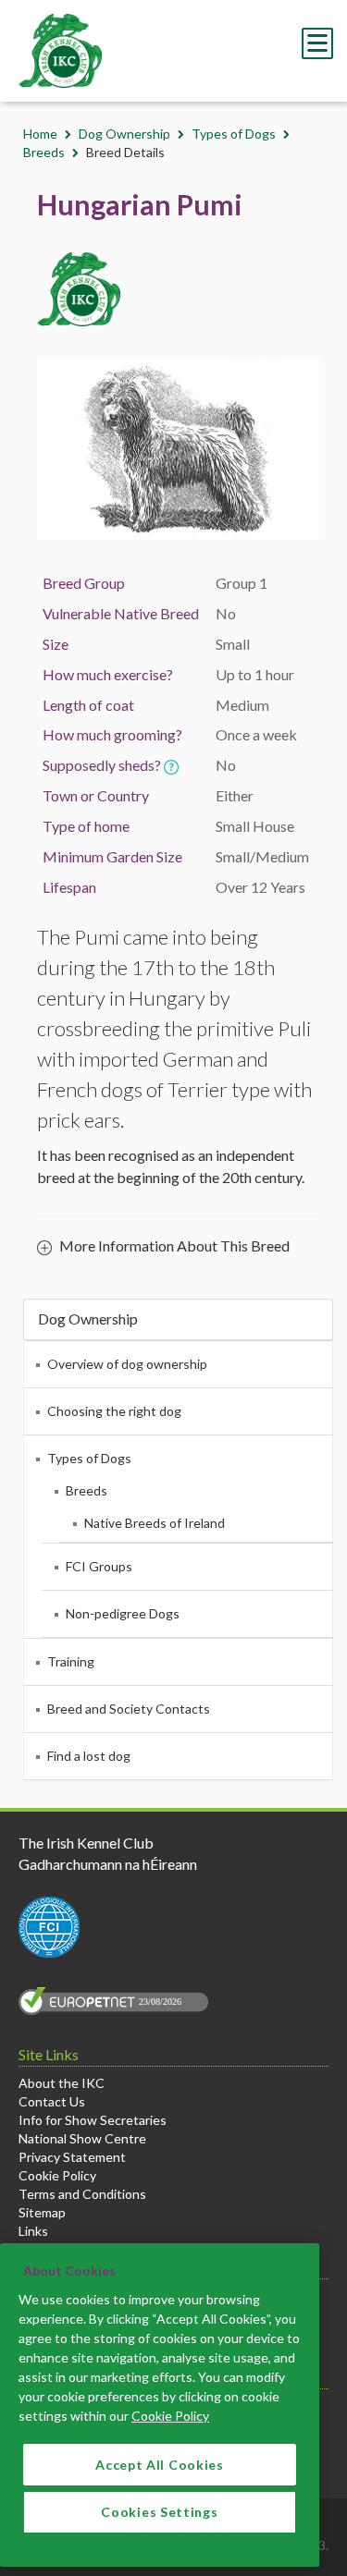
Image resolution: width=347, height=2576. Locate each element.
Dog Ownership (124, 134)
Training (71, 1661)
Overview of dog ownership (127, 1364)
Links (33, 2231)
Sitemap (42, 2212)
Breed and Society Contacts (129, 1709)
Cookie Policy (57, 2175)
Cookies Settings (159, 2512)
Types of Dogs (234, 134)
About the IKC (62, 2083)
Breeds (44, 152)
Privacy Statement (72, 2157)
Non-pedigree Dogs (123, 1613)
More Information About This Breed (173, 1245)
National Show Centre (82, 2138)
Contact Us (52, 2101)
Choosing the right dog (114, 1411)
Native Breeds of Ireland (155, 1523)
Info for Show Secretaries (93, 2120)
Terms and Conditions (82, 2194)
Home (40, 134)
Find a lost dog (89, 1756)
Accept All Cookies (160, 2465)
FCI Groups (99, 1566)
